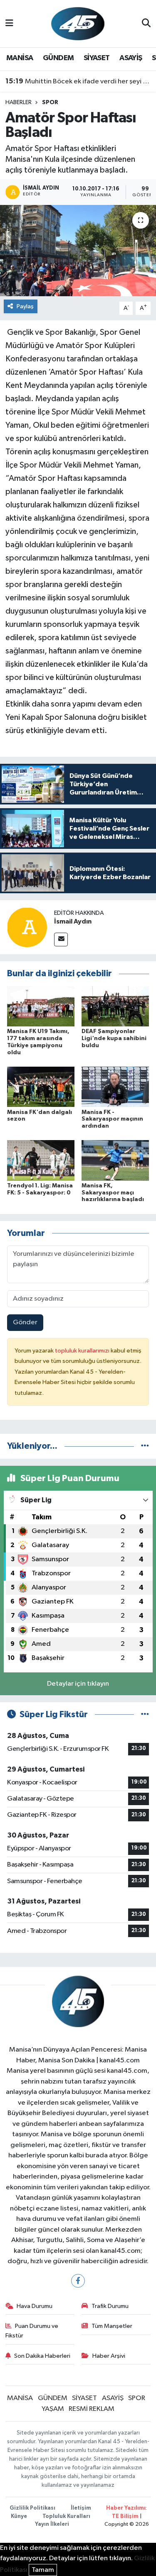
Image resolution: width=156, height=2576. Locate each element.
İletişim (81, 2508)
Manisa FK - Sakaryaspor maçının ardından (112, 1119)
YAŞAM (53, 2409)
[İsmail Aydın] (27, 927)
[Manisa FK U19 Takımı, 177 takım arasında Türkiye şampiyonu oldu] (41, 1006)
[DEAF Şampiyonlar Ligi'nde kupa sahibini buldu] (115, 1006)
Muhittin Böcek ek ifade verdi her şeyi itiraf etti (78, 81)
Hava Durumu (35, 2306)
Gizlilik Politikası (32, 2508)
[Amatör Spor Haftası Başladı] (78, 251)
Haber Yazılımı (126, 2508)
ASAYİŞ (131, 58)
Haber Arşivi (109, 2356)
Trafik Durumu (110, 2306)
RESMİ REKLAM (92, 2409)
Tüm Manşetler (112, 2326)
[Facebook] (78, 2281)
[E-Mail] (61, 939)
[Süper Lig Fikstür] (145, 1714)
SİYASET (97, 58)
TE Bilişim (125, 2516)
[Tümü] (145, 1446)
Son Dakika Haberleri (42, 2356)
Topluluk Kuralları (66, 2516)
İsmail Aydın (73, 921)
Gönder (25, 1322)
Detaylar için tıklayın (78, 1684)
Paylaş (25, 306)
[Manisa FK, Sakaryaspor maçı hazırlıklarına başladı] (115, 1160)
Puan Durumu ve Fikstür (32, 2331)
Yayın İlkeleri (52, 2524)
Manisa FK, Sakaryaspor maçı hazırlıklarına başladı (113, 1193)
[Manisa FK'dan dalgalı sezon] (41, 1087)
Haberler (19, 102)
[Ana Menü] (9, 23)
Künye (19, 2516)
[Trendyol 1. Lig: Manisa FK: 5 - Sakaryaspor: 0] (41, 1160)
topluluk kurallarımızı (83, 1351)
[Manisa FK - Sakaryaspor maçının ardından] (115, 1087)
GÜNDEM (58, 58)
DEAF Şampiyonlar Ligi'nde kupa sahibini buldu (114, 1038)
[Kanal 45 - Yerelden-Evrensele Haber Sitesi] (78, 23)
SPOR (50, 102)
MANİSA (20, 58)
